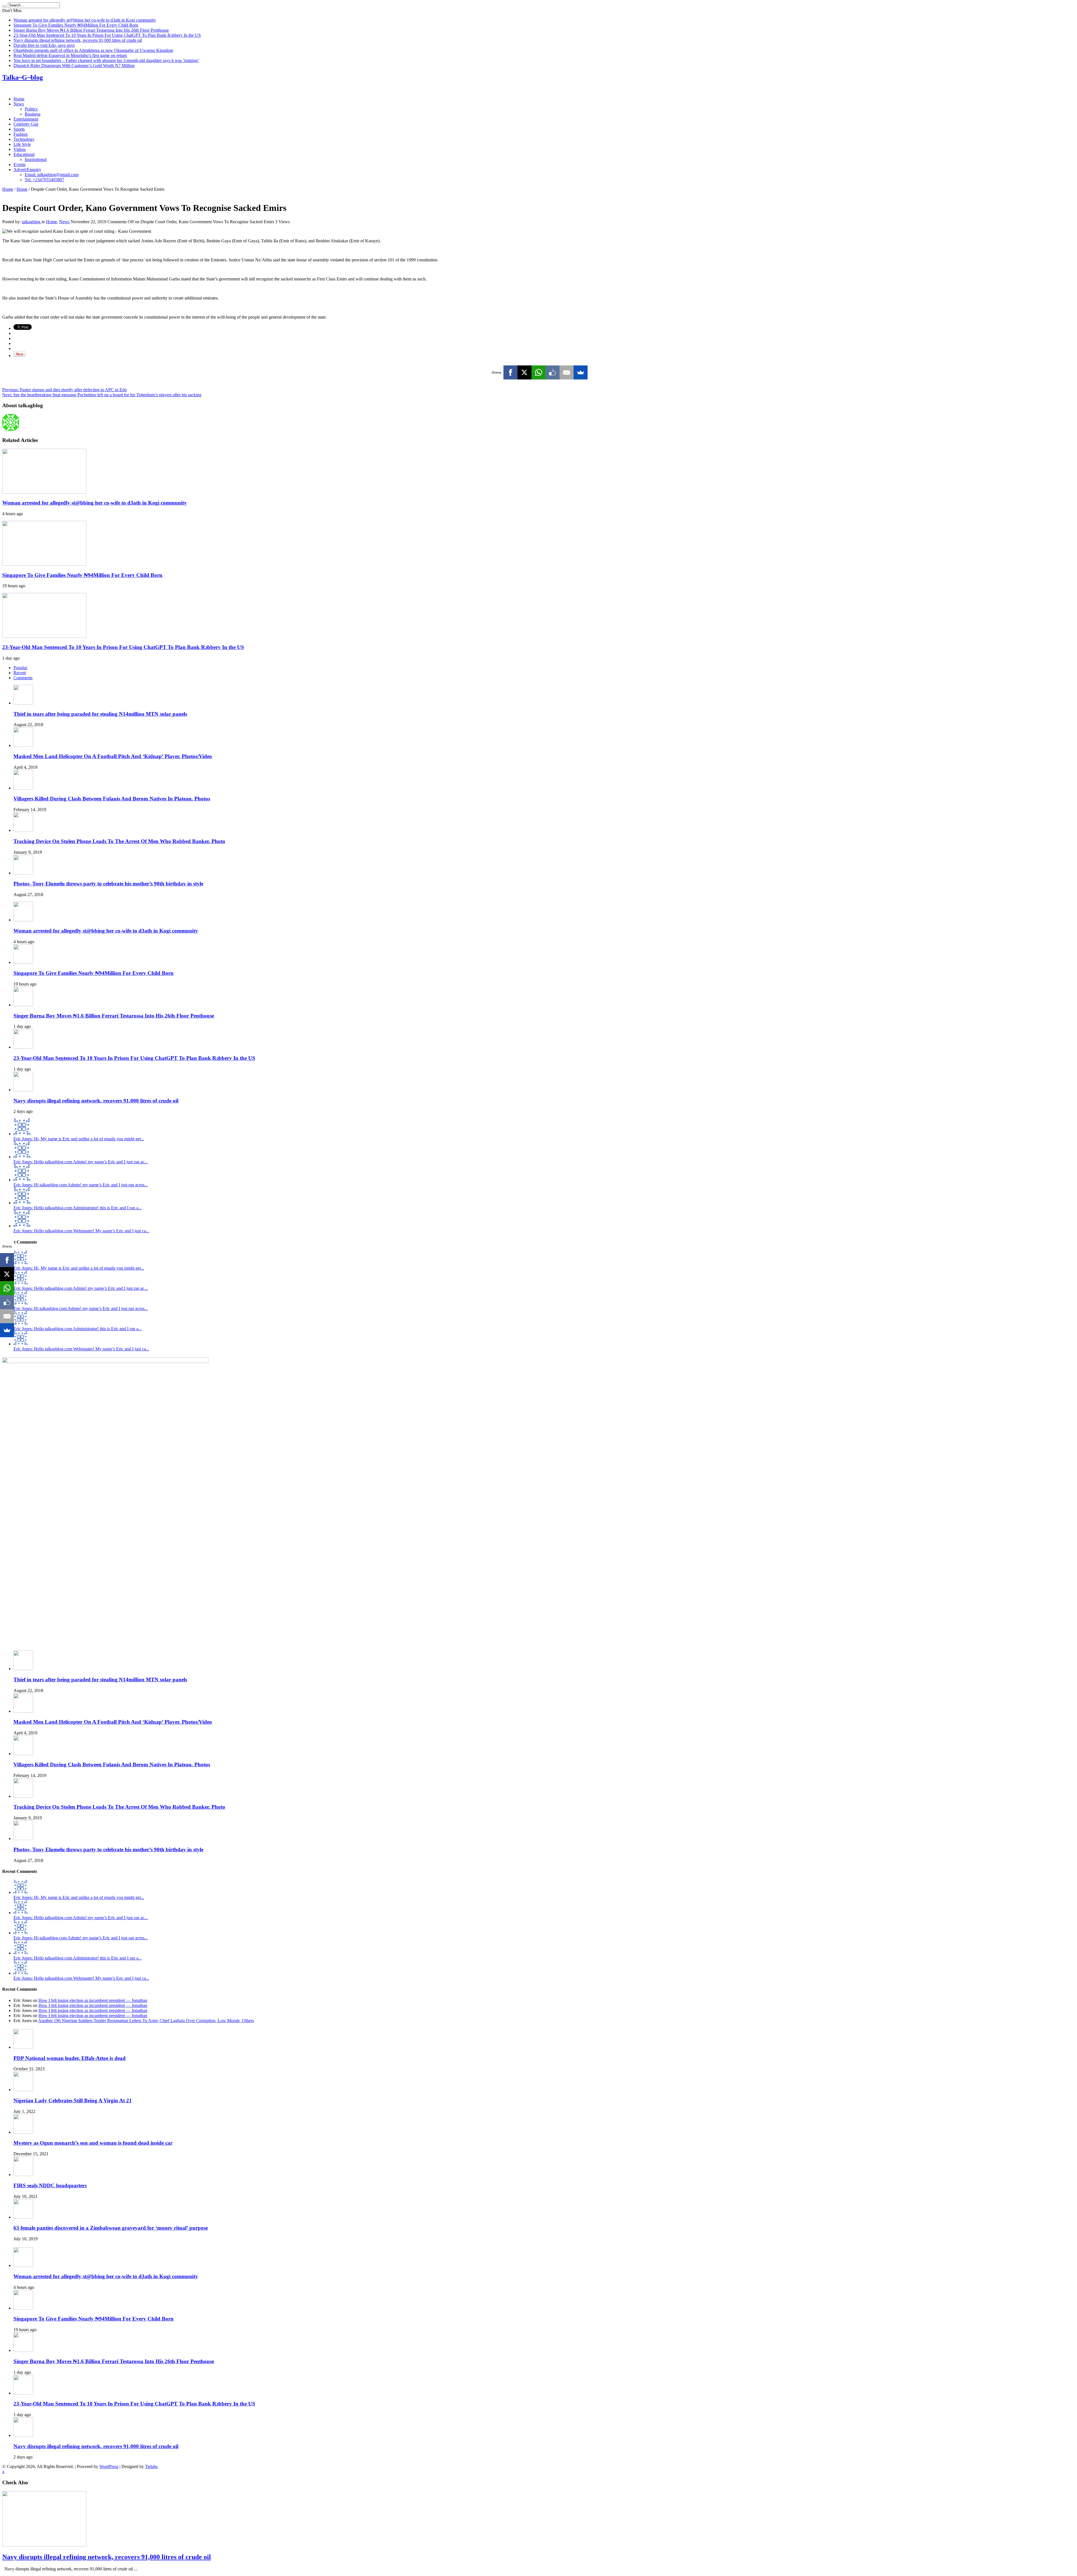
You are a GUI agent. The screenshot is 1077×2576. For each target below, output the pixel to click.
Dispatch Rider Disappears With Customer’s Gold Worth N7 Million (74, 65)
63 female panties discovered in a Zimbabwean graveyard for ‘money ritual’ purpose (111, 2228)
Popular (20, 668)
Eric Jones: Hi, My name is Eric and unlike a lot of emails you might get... (79, 1139)
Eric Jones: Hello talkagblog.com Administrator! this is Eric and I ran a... (78, 1208)
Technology (24, 139)
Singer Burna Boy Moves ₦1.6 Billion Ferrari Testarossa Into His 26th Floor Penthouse (91, 30)
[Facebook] (510, 372)
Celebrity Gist (26, 124)
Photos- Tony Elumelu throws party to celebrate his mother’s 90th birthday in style (108, 884)
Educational (24, 154)
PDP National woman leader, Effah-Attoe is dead (70, 2058)
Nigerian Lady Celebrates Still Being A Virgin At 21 (73, 2100)
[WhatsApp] (538, 372)
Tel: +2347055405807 (44, 180)
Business (33, 114)
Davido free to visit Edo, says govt (44, 45)
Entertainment (26, 119)
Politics (31, 109)
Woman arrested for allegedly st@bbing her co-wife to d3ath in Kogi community (85, 20)
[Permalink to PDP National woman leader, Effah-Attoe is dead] (23, 2047)
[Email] (567, 372)
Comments (23, 678)
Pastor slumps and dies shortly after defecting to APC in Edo (65, 390)
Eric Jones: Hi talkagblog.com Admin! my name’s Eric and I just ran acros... (81, 1185)
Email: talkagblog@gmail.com (52, 175)
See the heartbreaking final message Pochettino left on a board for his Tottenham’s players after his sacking (102, 395)
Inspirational (36, 159)
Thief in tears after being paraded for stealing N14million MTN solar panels (100, 714)
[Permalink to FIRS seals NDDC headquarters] (23, 2175)
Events (19, 164)
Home (19, 99)
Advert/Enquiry (27, 170)
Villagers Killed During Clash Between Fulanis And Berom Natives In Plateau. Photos (112, 799)
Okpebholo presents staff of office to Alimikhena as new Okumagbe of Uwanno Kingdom (93, 50)
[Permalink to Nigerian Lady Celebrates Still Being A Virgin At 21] (23, 2090)
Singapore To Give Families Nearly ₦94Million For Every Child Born (76, 25)
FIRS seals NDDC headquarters (50, 2185)
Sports (19, 129)
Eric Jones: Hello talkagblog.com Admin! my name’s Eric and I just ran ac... (81, 1162)
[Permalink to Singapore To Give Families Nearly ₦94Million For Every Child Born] (44, 564)
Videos (20, 149)
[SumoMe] (581, 372)
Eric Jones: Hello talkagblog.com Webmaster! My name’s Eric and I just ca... (81, 1231)
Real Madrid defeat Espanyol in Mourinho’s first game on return (70, 55)
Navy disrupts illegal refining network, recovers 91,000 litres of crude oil (78, 40)
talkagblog (32, 222)
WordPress (109, 2466)
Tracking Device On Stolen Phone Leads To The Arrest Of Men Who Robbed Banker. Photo (119, 841)
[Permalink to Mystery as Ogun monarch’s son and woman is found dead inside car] (23, 2132)
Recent (20, 673)
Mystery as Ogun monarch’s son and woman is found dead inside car (93, 2143)
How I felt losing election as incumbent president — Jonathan (93, 2000)
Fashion (20, 134)
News (19, 104)
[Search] (4, 6)
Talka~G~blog (23, 77)
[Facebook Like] (553, 372)
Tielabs (151, 2466)
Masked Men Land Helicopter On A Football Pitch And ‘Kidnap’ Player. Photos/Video (113, 756)
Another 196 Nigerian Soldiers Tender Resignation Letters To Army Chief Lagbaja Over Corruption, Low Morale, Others (146, 2021)
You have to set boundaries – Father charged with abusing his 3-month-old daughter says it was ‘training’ (106, 60)
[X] (524, 372)
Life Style (22, 144)
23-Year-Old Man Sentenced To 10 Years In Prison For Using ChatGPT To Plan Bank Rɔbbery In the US (107, 35)
